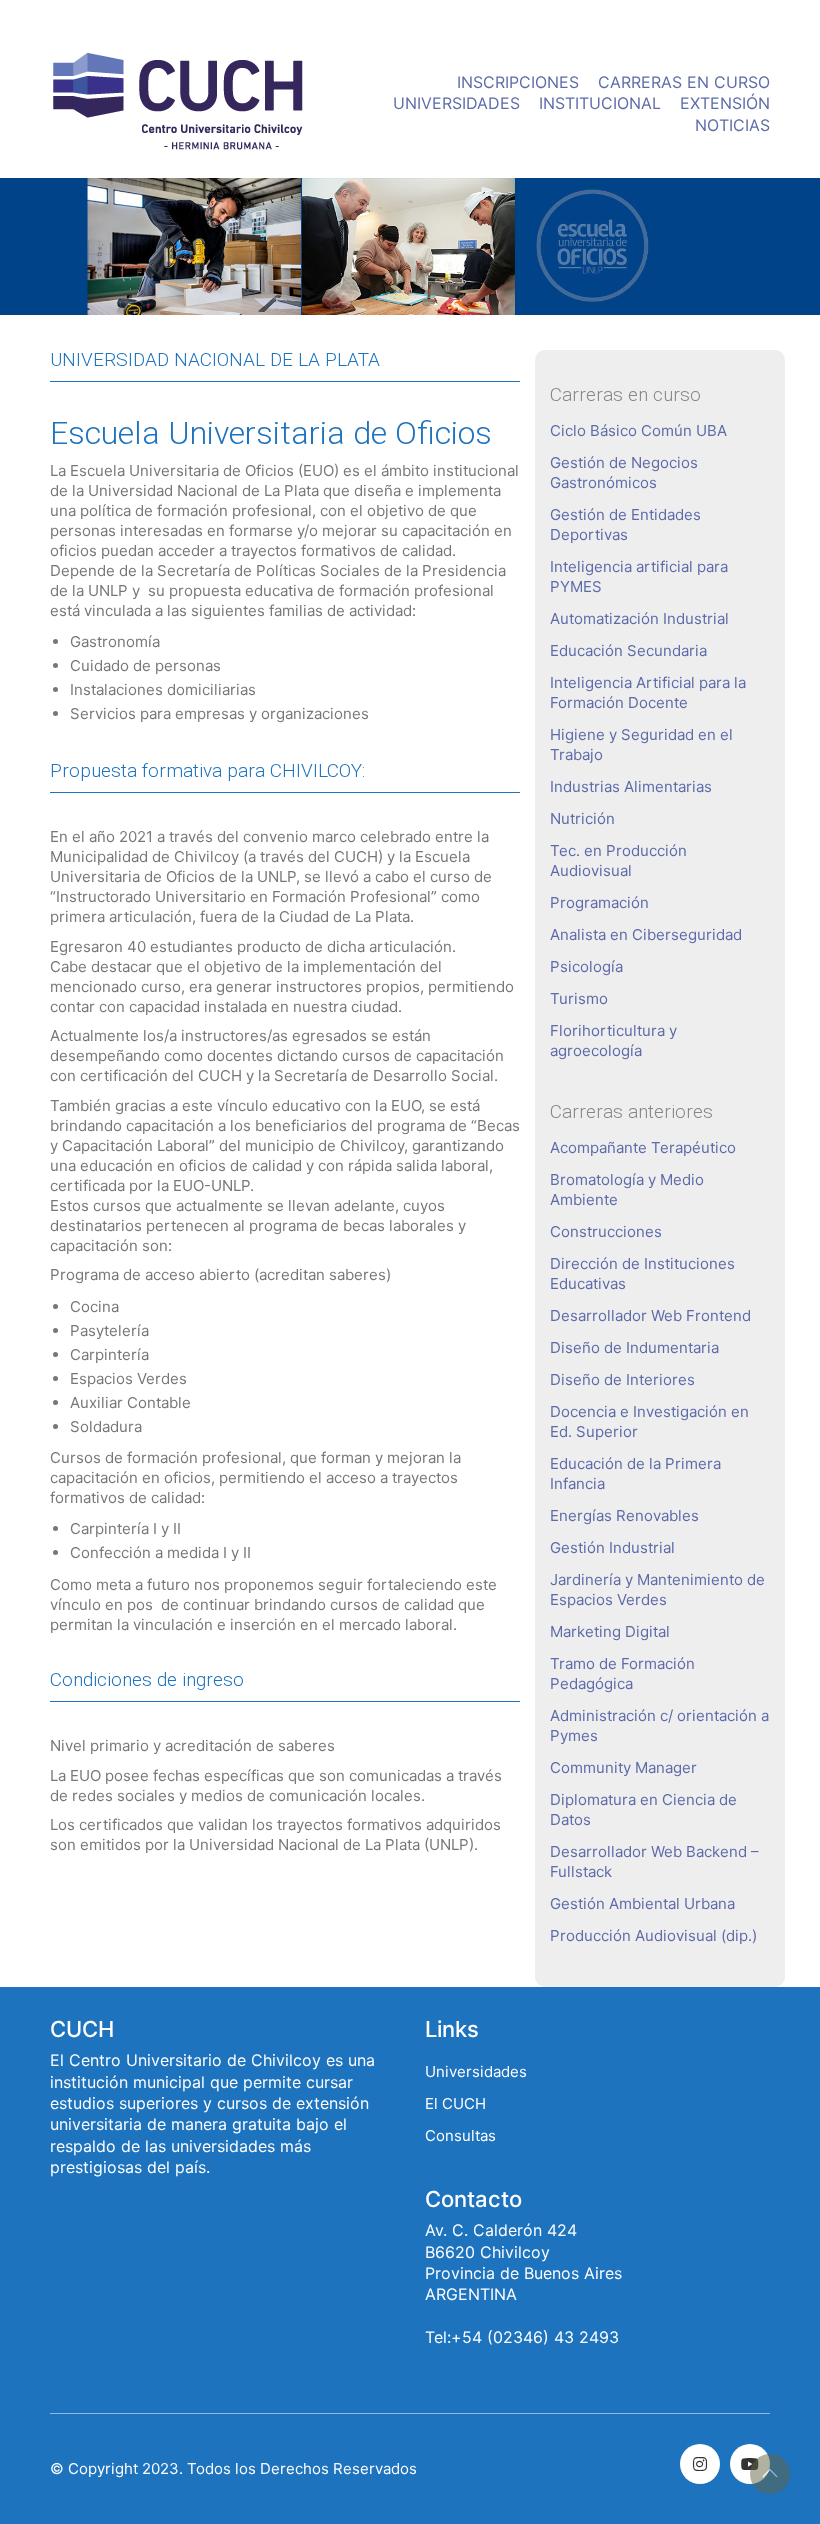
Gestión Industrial (612, 1547)
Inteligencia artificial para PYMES (639, 576)
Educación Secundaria (628, 650)
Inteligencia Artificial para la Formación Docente (648, 692)
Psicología (586, 966)
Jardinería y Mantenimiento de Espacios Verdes (657, 1589)
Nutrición (582, 818)
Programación (599, 902)
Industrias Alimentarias (631, 786)
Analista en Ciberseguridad (646, 934)
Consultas (460, 2135)
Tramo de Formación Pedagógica (622, 1673)
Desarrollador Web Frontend (650, 1315)
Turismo (579, 998)
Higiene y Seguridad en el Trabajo (641, 744)
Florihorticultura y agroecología (613, 1040)
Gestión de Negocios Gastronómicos (624, 472)
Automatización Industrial (639, 618)
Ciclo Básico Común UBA (638, 430)
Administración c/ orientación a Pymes (659, 1725)
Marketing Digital (610, 1631)
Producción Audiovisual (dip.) (653, 1935)
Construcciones (606, 1231)
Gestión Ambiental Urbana (642, 1903)
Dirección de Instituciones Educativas (642, 1273)
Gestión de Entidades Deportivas (625, 524)
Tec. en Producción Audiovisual (618, 860)
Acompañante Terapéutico (643, 1147)
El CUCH (455, 2103)
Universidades (476, 2071)
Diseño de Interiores (622, 1379)
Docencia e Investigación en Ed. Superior (649, 1421)
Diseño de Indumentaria (634, 1347)
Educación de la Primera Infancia (635, 1473)
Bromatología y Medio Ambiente (627, 1189)
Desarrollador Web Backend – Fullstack (654, 1861)
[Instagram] (700, 2464)
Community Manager (623, 1767)
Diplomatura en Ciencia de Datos (643, 1809)
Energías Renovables (624, 1515)
